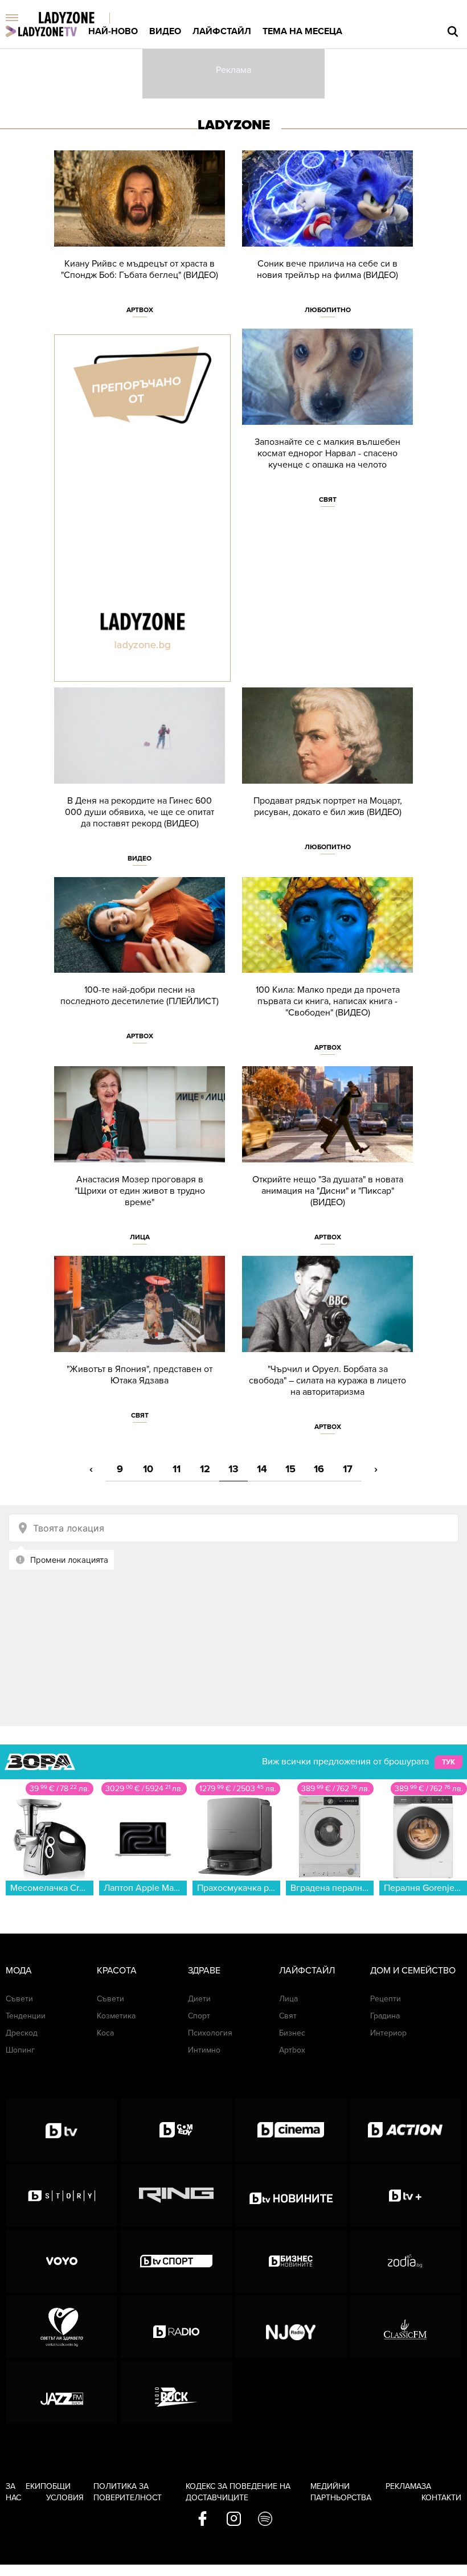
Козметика (116, 2016)
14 (262, 1469)
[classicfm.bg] (405, 2327)
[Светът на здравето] (62, 2327)
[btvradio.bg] (176, 2327)
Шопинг (20, 2050)
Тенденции (26, 2016)
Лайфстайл (222, 31)
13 (233, 1469)
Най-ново (113, 31)
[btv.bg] (62, 2130)
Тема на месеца (302, 31)
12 (205, 1469)
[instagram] (234, 2520)
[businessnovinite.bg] (291, 2261)
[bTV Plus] (405, 2196)
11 (177, 1469)
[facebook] (202, 2520)
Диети (199, 1999)
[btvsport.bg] (176, 2261)
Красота (117, 1971)
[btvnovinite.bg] (291, 2196)
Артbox (140, 310)
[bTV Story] (62, 2196)
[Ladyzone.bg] (78, 19)
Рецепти (386, 1999)
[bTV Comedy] (176, 2130)
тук (448, 1762)
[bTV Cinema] (291, 2130)
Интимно (204, 2050)
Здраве (204, 1971)
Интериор (388, 2033)
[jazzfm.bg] (62, 2392)
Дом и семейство (413, 1971)
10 (148, 1469)
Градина (385, 2016)
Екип (36, 2486)
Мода (19, 1971)
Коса (105, 2033)
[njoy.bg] (291, 2327)
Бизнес (292, 2033)
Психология (210, 2033)
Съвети (19, 1999)
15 (290, 1469)
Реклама (403, 2486)
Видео (165, 31)
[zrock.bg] (176, 2392)
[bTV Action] (405, 2130)
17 (348, 1469)
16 (319, 1469)
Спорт (199, 2016)
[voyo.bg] (62, 2261)
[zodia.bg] (405, 2261)
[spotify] (265, 2520)
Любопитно (328, 310)
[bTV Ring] (176, 2196)
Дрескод (22, 2033)
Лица (140, 1237)
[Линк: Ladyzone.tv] (41, 31)
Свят (328, 499)
